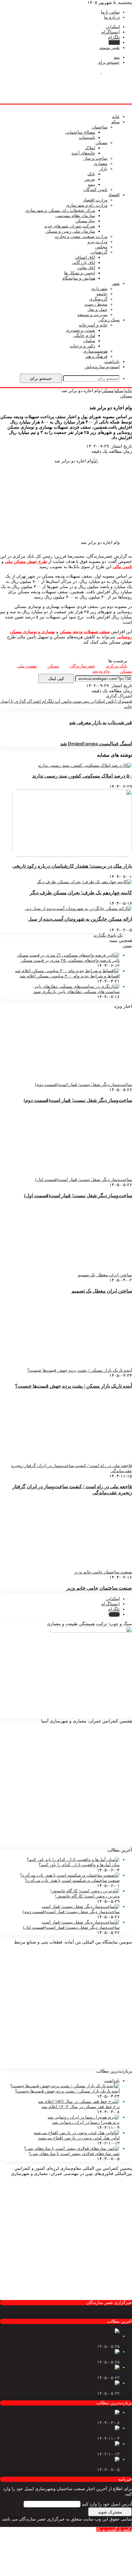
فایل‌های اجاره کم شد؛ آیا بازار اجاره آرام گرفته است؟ (71, 2373)
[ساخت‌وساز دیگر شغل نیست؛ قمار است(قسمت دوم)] (81, 1907)
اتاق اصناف (85, 257)
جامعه (102, 294)
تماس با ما (110, 12)
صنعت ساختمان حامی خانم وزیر (99, 1588)
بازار (103, 169)
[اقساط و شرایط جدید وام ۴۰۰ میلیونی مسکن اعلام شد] (67, 971)
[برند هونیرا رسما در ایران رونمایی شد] (83, 2117)
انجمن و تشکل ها (80, 273)
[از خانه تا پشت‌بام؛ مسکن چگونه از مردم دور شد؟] (72, 2383)
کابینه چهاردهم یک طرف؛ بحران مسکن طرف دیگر (81, 893)
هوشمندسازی (95, 351)
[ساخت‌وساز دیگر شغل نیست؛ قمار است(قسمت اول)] (81, 1922)
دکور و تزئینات (82, 346)
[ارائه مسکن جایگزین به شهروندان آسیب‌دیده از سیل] (78, 909)
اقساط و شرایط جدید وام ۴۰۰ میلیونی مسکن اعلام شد (70, 976)
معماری (101, 164)
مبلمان (89, 341)
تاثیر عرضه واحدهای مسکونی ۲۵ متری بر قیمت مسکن (70, 960)
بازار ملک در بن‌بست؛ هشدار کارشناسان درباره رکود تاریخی (72, 866)
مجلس (101, 247)
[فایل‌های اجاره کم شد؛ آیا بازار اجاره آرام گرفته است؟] (68, 2367)
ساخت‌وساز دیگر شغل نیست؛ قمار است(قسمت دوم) (78, 1100)
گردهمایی (99, 252)
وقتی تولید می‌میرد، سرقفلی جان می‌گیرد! (81, 2357)
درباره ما (112, 17)
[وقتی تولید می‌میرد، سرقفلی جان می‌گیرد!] (79, 2352)
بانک (91, 174)
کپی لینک (56, 678)
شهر (116, 283)
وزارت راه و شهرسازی (87, 205)
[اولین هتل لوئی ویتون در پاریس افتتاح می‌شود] (76, 2133)
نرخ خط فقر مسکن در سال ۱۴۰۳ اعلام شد (81, 2107)
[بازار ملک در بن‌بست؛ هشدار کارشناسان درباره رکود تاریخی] (72, 855)
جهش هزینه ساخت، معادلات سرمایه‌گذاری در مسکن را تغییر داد (62, 2341)
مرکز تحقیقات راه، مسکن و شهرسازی (60, 210)
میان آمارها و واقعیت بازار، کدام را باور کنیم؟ (79, 1865)
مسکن (101, 143)
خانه (116, 117)
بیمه (91, 184)
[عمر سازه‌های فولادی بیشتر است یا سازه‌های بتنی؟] (72, 2148)
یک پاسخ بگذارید (108, 935)
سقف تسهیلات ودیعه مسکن (85, 632)
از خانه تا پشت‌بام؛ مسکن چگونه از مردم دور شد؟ (75, 2388)
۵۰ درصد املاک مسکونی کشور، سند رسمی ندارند (82, 776)
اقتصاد (114, 195)
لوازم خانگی (84, 336)
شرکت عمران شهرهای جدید (70, 226)
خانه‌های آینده (83, 153)
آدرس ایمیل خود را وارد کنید (107, 2504)
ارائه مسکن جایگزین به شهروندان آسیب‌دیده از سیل (80, 919)
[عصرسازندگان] (101, 72)
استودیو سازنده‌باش (102, 367)
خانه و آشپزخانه (93, 325)
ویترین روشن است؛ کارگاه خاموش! (87, 1896)
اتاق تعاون (86, 268)
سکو (116, 122)
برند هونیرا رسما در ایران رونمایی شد (86, 2122)
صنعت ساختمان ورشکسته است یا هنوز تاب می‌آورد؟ (72, 1880)
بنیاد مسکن (85, 221)
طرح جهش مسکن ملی (26, 562)
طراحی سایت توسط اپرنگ (105, 2524)
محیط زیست (96, 304)
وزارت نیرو (97, 242)
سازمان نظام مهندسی (75, 216)
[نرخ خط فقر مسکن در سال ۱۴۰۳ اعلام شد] (79, 2102)
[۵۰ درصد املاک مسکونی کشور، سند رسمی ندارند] (85, 765)
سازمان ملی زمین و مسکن (70, 231)
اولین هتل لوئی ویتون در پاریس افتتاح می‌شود (79, 2138)
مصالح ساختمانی (80, 132)
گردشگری (98, 299)
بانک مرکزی (116, 666)
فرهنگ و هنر (96, 356)
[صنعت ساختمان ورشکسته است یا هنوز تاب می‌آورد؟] (70, 1875)
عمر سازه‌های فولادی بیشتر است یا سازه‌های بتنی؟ (74, 2154)
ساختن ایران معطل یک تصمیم (102, 1291)
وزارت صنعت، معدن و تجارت (81, 237)
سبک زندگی (109, 320)
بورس (90, 179)
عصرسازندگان (82, 666)
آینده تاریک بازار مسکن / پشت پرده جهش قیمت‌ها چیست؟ (74, 1386)
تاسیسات (87, 138)
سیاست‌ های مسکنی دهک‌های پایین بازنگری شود (76, 992)
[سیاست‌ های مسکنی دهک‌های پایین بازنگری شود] (76, 986)
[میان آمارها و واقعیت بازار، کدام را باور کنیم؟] (73, 1860)
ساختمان (100, 127)
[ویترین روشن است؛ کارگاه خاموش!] (85, 1891)
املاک (90, 148)
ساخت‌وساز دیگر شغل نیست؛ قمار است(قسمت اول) (78, 1196)
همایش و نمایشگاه (79, 278)
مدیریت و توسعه (92, 315)
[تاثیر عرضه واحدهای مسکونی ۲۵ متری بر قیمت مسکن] (68, 955)
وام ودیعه (101, 671)
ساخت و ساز (96, 158)
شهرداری (99, 289)
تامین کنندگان (95, 190)
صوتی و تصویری (80, 330)
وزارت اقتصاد (95, 200)
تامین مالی (122, 567)
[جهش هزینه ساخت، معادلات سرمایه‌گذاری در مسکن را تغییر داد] (60, 2336)
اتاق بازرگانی (83, 263)
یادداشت (112, 362)
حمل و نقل (97, 310)
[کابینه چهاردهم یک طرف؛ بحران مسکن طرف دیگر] (84, 882)
